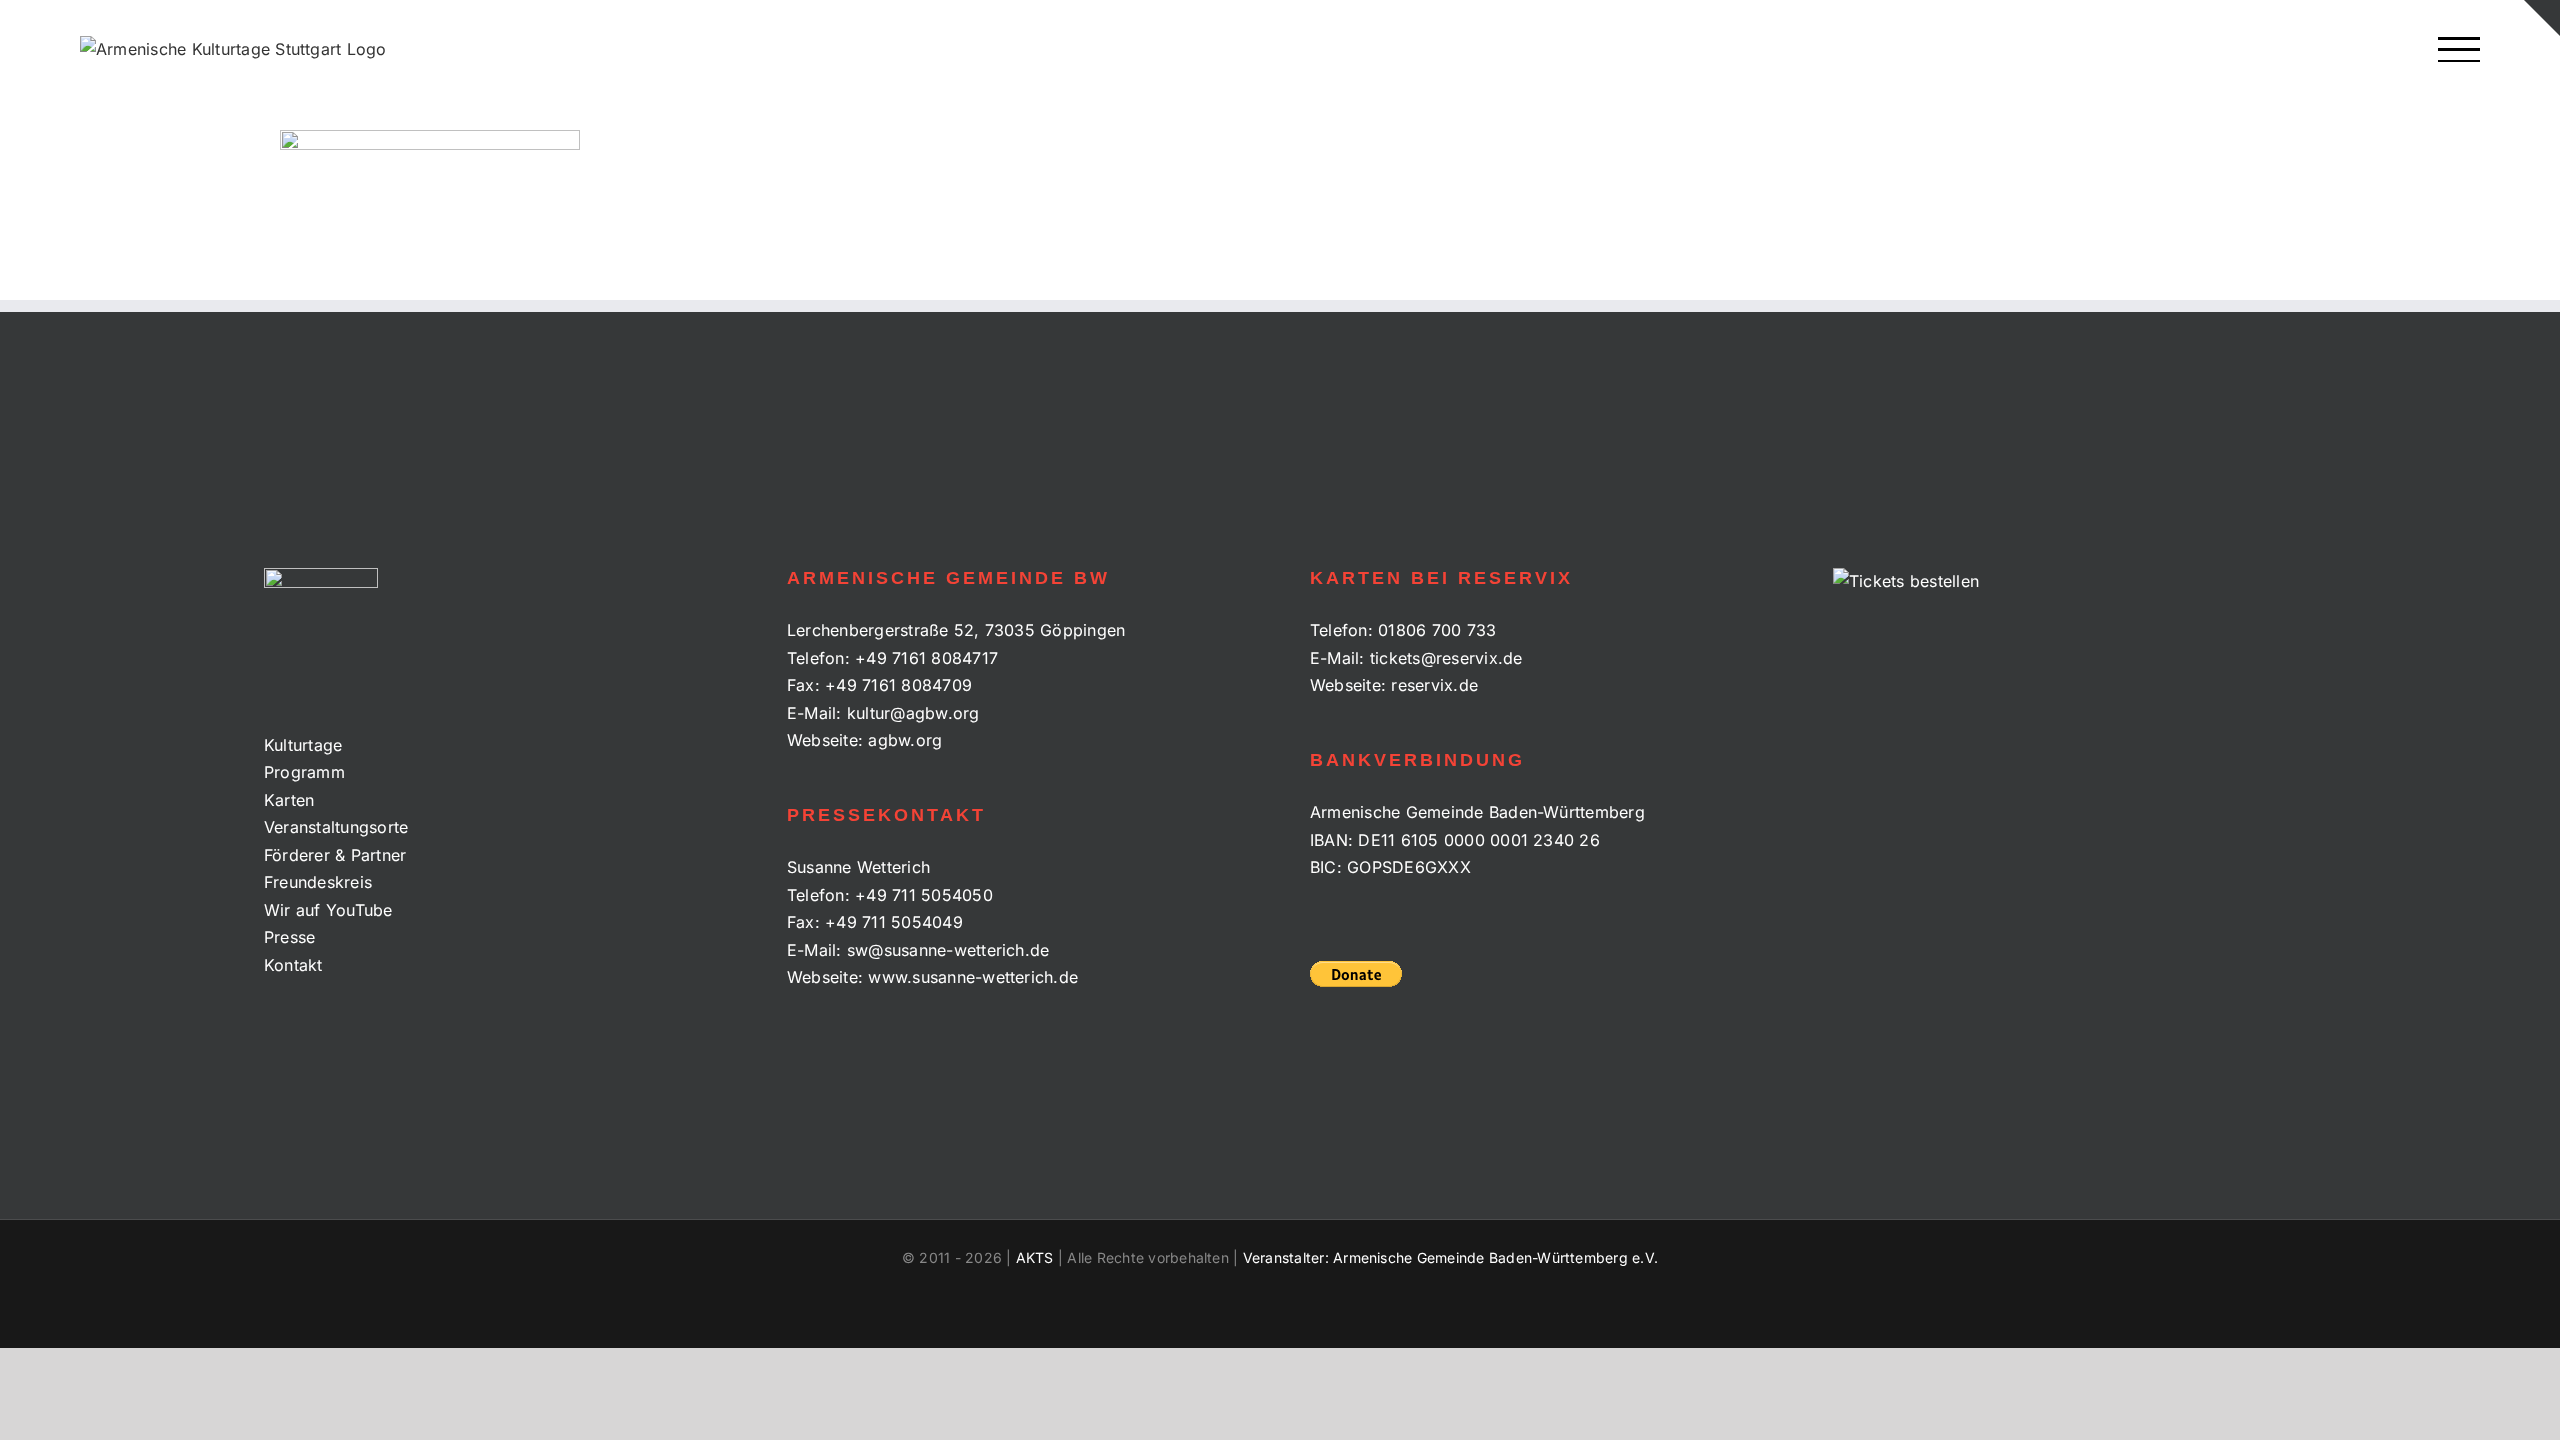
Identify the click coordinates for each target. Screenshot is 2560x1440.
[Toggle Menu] (2459, 49)
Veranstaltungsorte (336, 827)
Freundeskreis (318, 882)
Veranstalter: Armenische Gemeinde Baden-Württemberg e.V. (1450, 1257)
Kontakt (293, 965)
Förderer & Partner (335, 855)
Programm (304, 772)
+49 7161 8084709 (898, 685)
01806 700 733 (1437, 630)
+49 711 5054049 (894, 922)
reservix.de (1434, 685)
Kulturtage (303, 745)
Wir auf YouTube (328, 910)
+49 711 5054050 (924, 895)
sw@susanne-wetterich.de (948, 950)
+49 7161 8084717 (926, 658)
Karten (289, 800)
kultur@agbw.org (913, 713)
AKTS (1035, 1257)
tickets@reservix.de (1446, 658)
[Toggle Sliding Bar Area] (2542, 18)
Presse (289, 937)
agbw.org (905, 740)
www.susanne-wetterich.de (973, 977)
